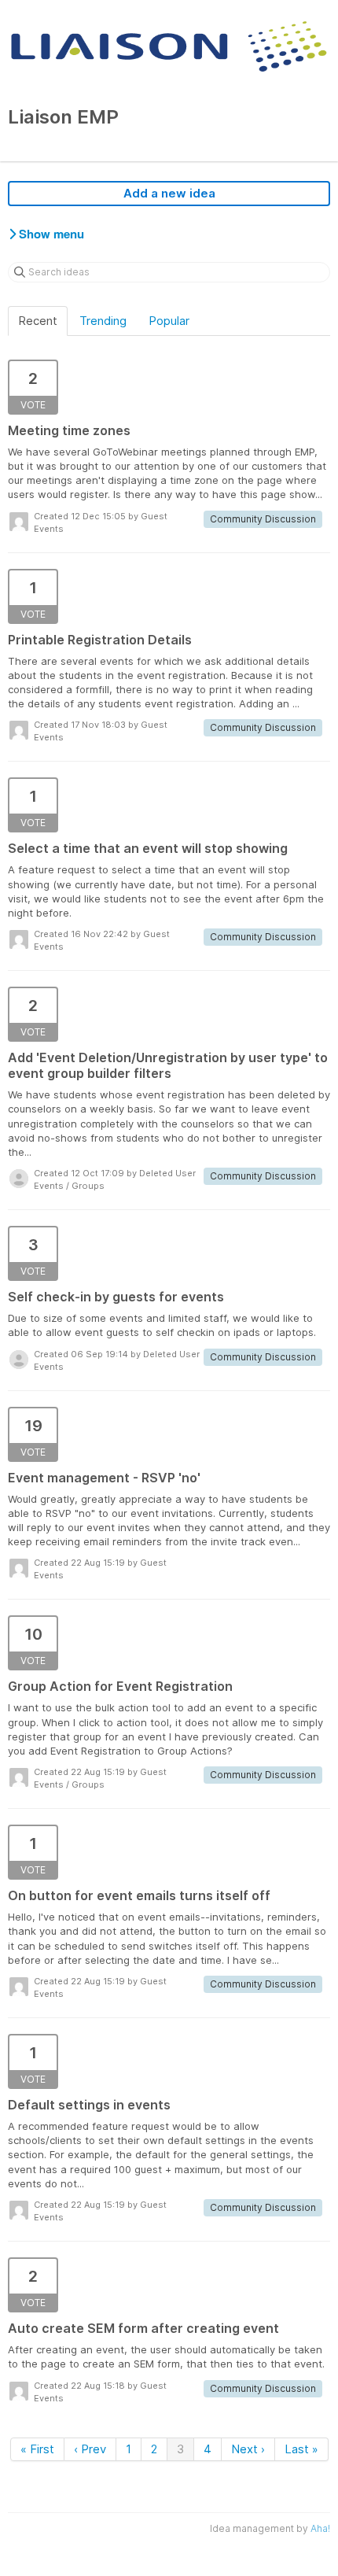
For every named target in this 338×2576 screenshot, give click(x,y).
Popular (169, 321)
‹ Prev (90, 2449)
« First (37, 2449)
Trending (103, 321)
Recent (38, 321)
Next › (248, 2449)
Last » (301, 2449)
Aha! (320, 2528)
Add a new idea (169, 193)
